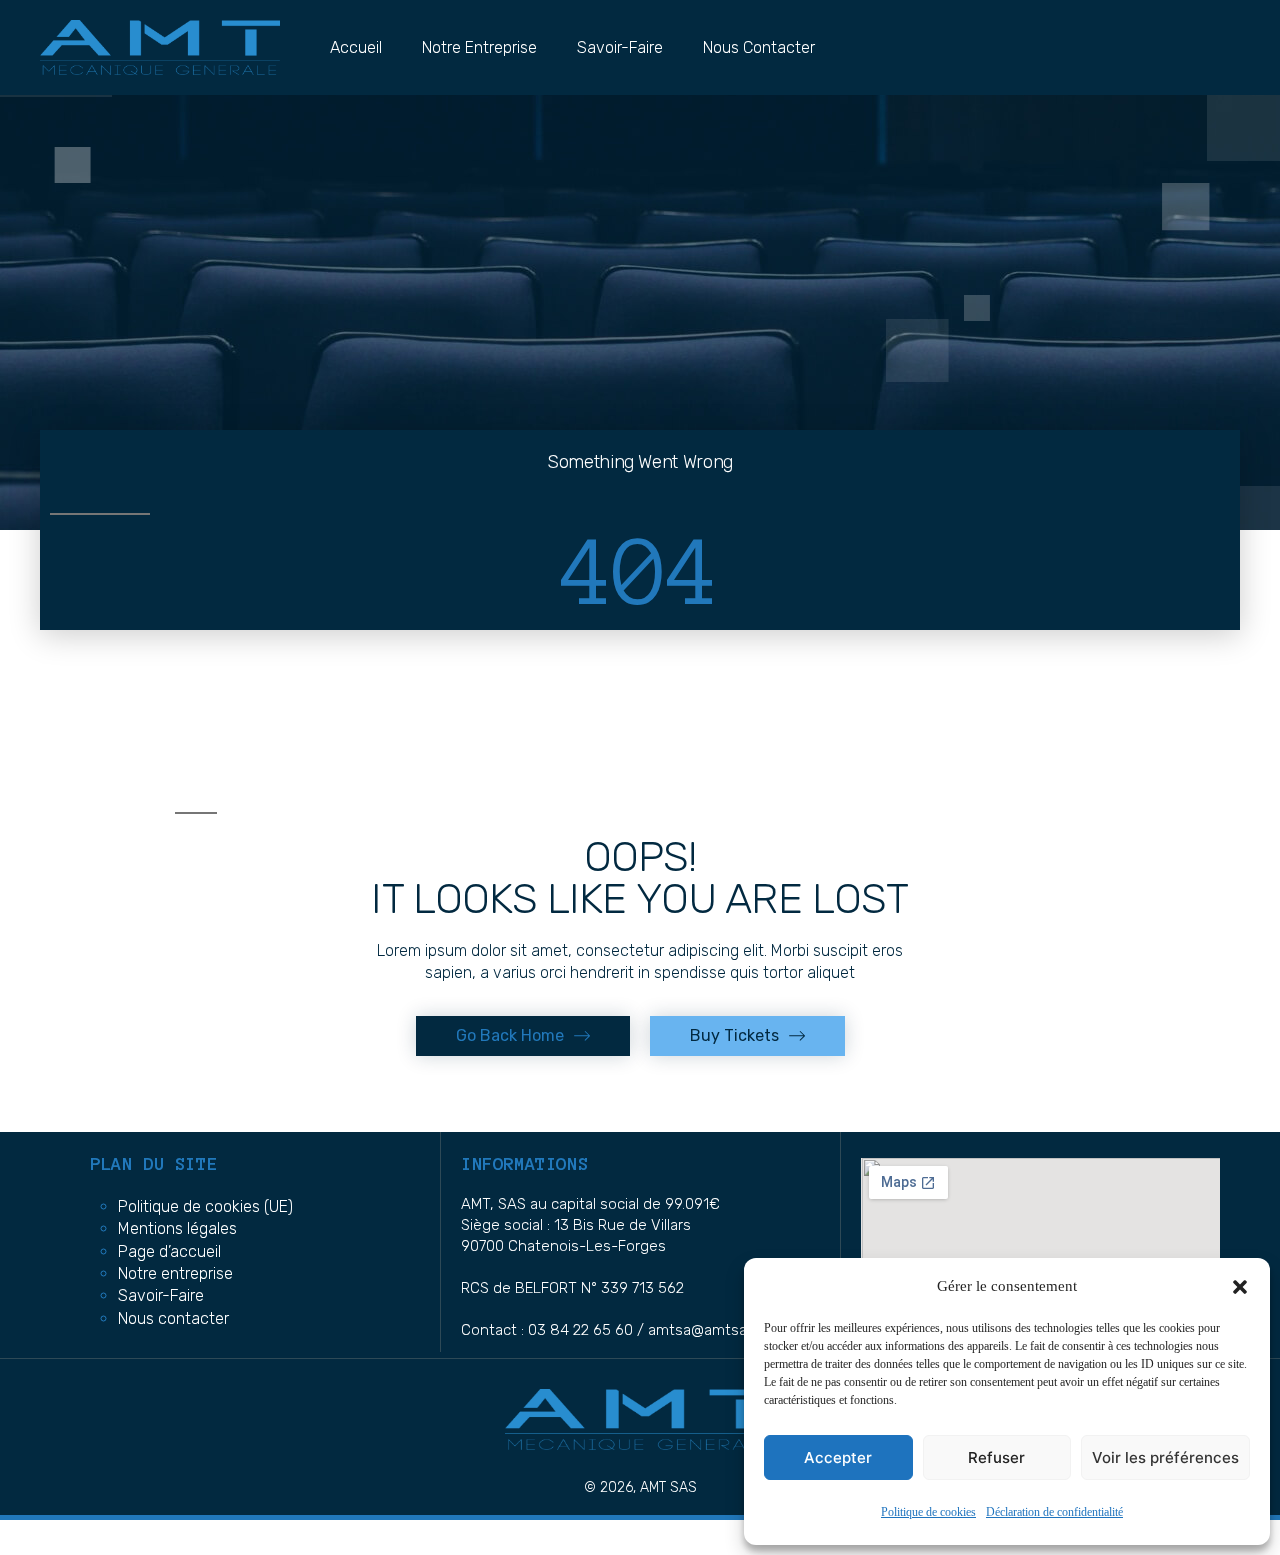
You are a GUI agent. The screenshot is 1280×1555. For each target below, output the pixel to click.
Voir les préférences (1165, 1457)
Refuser (996, 1457)
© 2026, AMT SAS (640, 1487)
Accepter (838, 1457)
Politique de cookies (928, 1512)
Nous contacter (759, 47)
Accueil (356, 47)
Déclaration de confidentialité (1054, 1512)
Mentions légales (177, 1228)
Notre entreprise (479, 47)
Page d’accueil (169, 1251)
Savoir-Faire (620, 47)
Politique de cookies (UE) (205, 1206)
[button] (1240, 1287)
